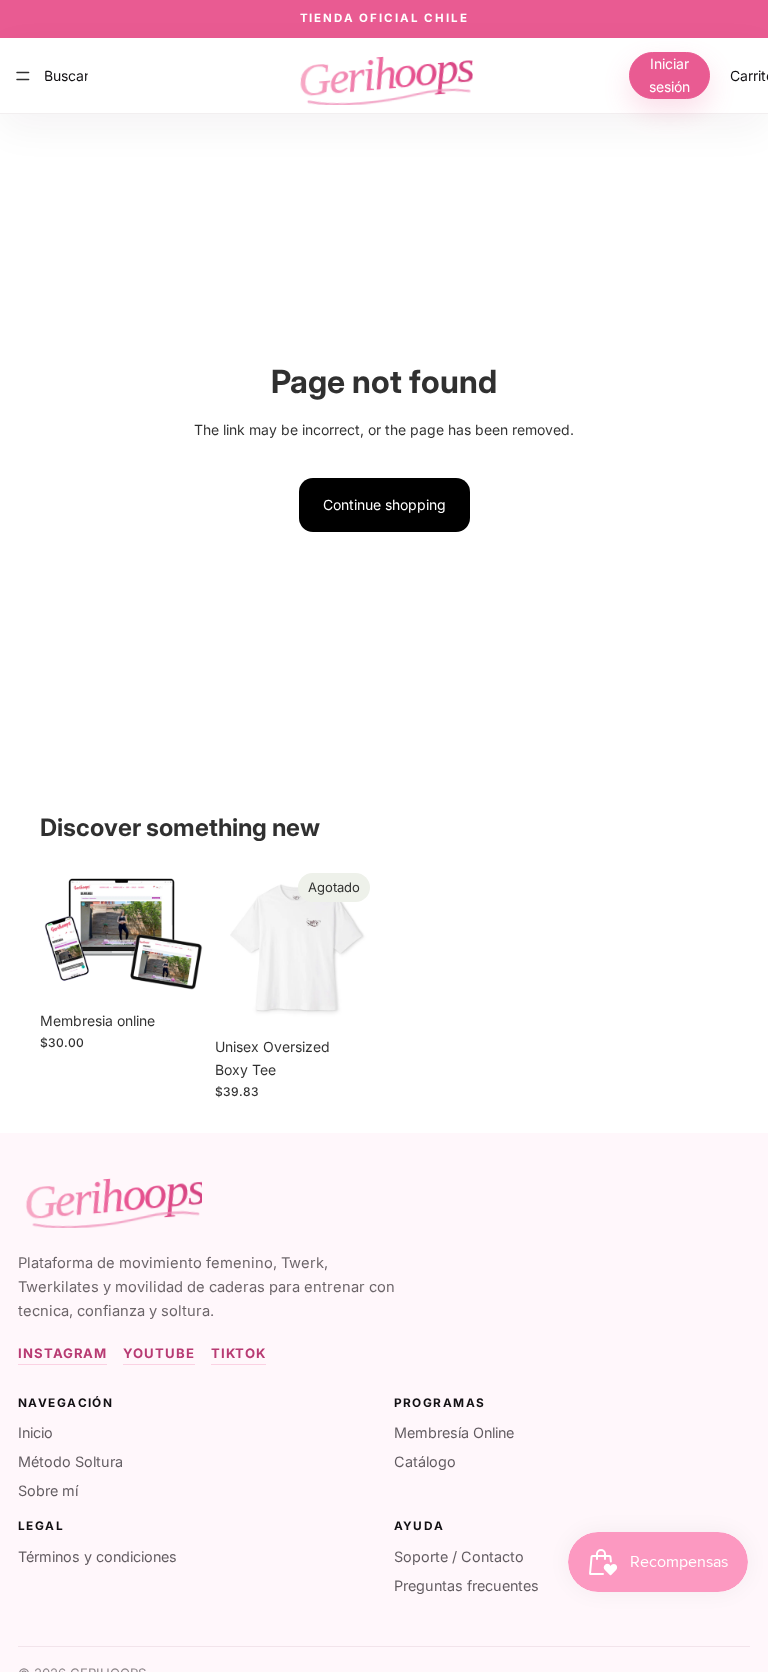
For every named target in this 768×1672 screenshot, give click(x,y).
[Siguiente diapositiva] (356, 947)
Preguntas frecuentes (466, 1585)
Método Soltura (70, 1461)
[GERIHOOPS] (110, 1198)
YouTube (158, 1353)
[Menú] (23, 75)
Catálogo (425, 1461)
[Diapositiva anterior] (237, 947)
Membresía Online (454, 1432)
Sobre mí (48, 1490)
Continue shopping (384, 504)
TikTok (239, 1353)
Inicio (35, 1432)
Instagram (62, 1353)
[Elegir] (172, 971)
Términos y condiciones (97, 1556)
